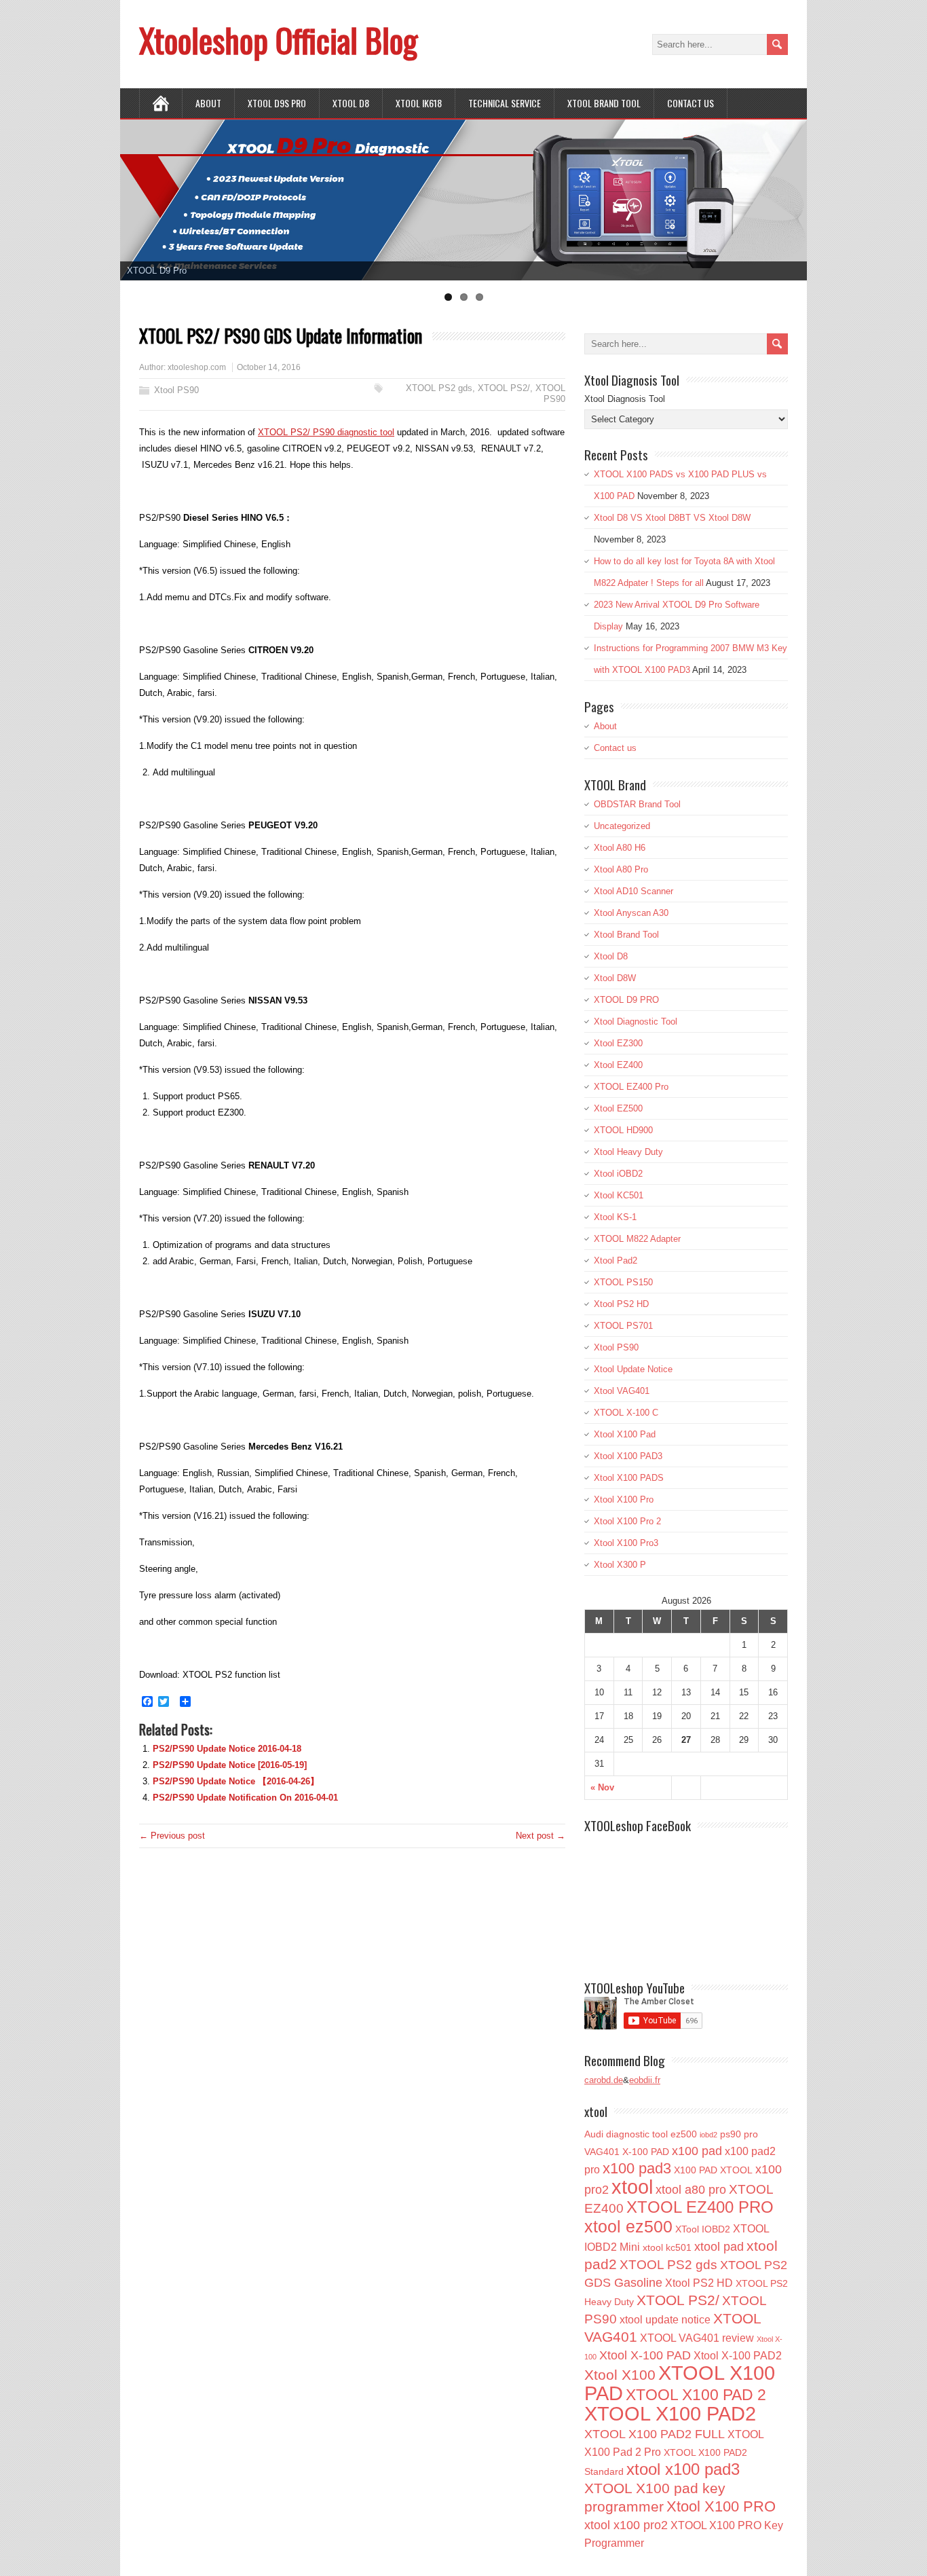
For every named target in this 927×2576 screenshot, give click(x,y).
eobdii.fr (645, 2080)
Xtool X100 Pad (625, 1434)
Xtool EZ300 (618, 1043)
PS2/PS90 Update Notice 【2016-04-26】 (236, 1781)
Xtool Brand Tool (604, 103)
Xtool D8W (615, 978)
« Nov (602, 1787)
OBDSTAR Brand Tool (637, 804)
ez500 (684, 2134)
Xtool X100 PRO (721, 2506)
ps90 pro (739, 2134)
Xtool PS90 (176, 390)
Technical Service (505, 103)
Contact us (690, 103)
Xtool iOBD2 (618, 1174)
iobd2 (708, 2135)
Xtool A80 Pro (621, 869)
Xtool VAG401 (622, 1391)
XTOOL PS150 (623, 1282)
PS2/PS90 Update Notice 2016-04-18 (227, 1749)
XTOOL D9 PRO (626, 1000)
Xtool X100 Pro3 (626, 1543)
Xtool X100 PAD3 (628, 1456)
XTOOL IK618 (419, 103)
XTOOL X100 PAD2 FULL (655, 2434)
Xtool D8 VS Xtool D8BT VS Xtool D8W (672, 518)
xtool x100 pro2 (626, 2525)
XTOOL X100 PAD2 (670, 2414)
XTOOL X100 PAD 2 (696, 2395)
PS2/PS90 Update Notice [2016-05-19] (230, 1765)
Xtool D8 (611, 956)
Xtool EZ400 (618, 1065)
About (208, 103)
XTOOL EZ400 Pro (631, 1087)
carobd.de (604, 2080)
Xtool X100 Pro (624, 1499)
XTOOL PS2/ (504, 388)
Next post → (541, 1836)
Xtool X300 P (620, 1565)
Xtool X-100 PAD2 (738, 2355)
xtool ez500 (628, 2226)
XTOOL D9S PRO (277, 103)
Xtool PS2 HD (621, 1304)
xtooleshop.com (197, 367)
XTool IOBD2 (703, 2229)
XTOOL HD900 (623, 1130)
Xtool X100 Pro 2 (627, 1521)
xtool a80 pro (691, 2190)
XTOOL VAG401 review (697, 2338)
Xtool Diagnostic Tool (636, 1022)
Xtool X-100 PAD (645, 2355)
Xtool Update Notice (633, 1369)
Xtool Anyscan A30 (631, 913)
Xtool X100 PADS (629, 1478)
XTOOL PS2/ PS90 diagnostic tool (326, 432)
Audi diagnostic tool (626, 2134)
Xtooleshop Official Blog (278, 40)
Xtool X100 (620, 2375)
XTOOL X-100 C (626, 1413)
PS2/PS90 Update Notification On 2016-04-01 (245, 1798)
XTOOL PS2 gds (439, 388)
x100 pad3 (637, 2168)
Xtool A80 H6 (620, 848)
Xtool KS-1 (615, 1217)
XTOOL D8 (351, 103)
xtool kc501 (667, 2247)
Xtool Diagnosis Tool (625, 399)
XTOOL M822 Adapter (637, 1239)
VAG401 (602, 2152)
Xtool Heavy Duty (628, 1152)
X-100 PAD (646, 2152)
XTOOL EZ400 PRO (700, 2207)
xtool (632, 2187)
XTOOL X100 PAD (680, 2383)
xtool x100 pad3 (683, 2469)
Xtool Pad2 (616, 1261)
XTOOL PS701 (623, 1326)
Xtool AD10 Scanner (633, 891)
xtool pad (719, 2247)
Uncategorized (622, 826)
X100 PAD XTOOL (713, 2170)
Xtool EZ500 (618, 1108)
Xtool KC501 (619, 1195)
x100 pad (697, 2151)
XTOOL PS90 (550, 393)
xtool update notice (665, 2319)
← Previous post (172, 1836)
